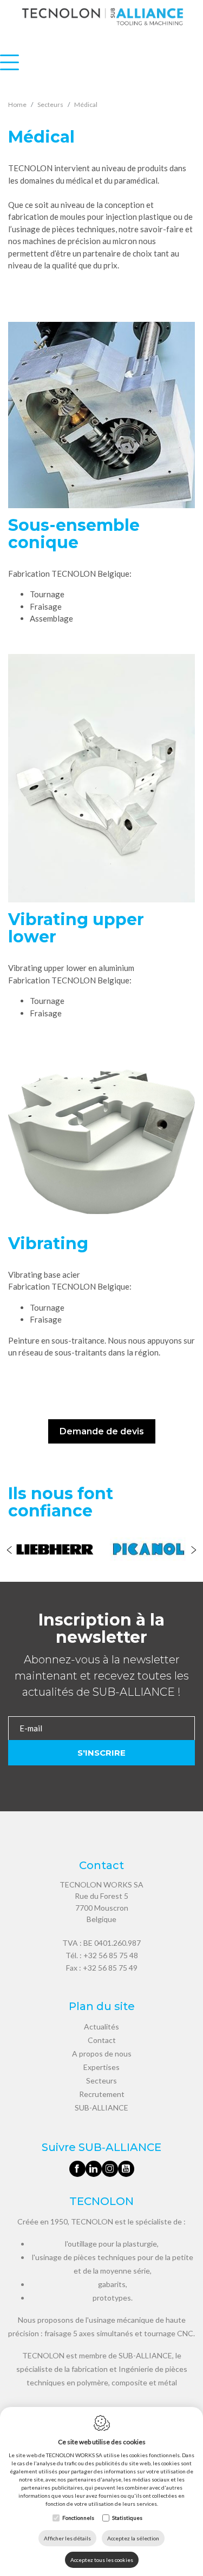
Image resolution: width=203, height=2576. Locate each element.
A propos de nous (102, 2054)
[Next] (194, 1551)
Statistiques (127, 2518)
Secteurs (101, 2081)
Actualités (101, 2027)
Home (17, 104)
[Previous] (9, 1551)
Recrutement (102, 2094)
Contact (102, 2040)
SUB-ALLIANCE (101, 2108)
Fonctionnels (78, 2518)
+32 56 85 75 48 (111, 1955)
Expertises (101, 2067)
